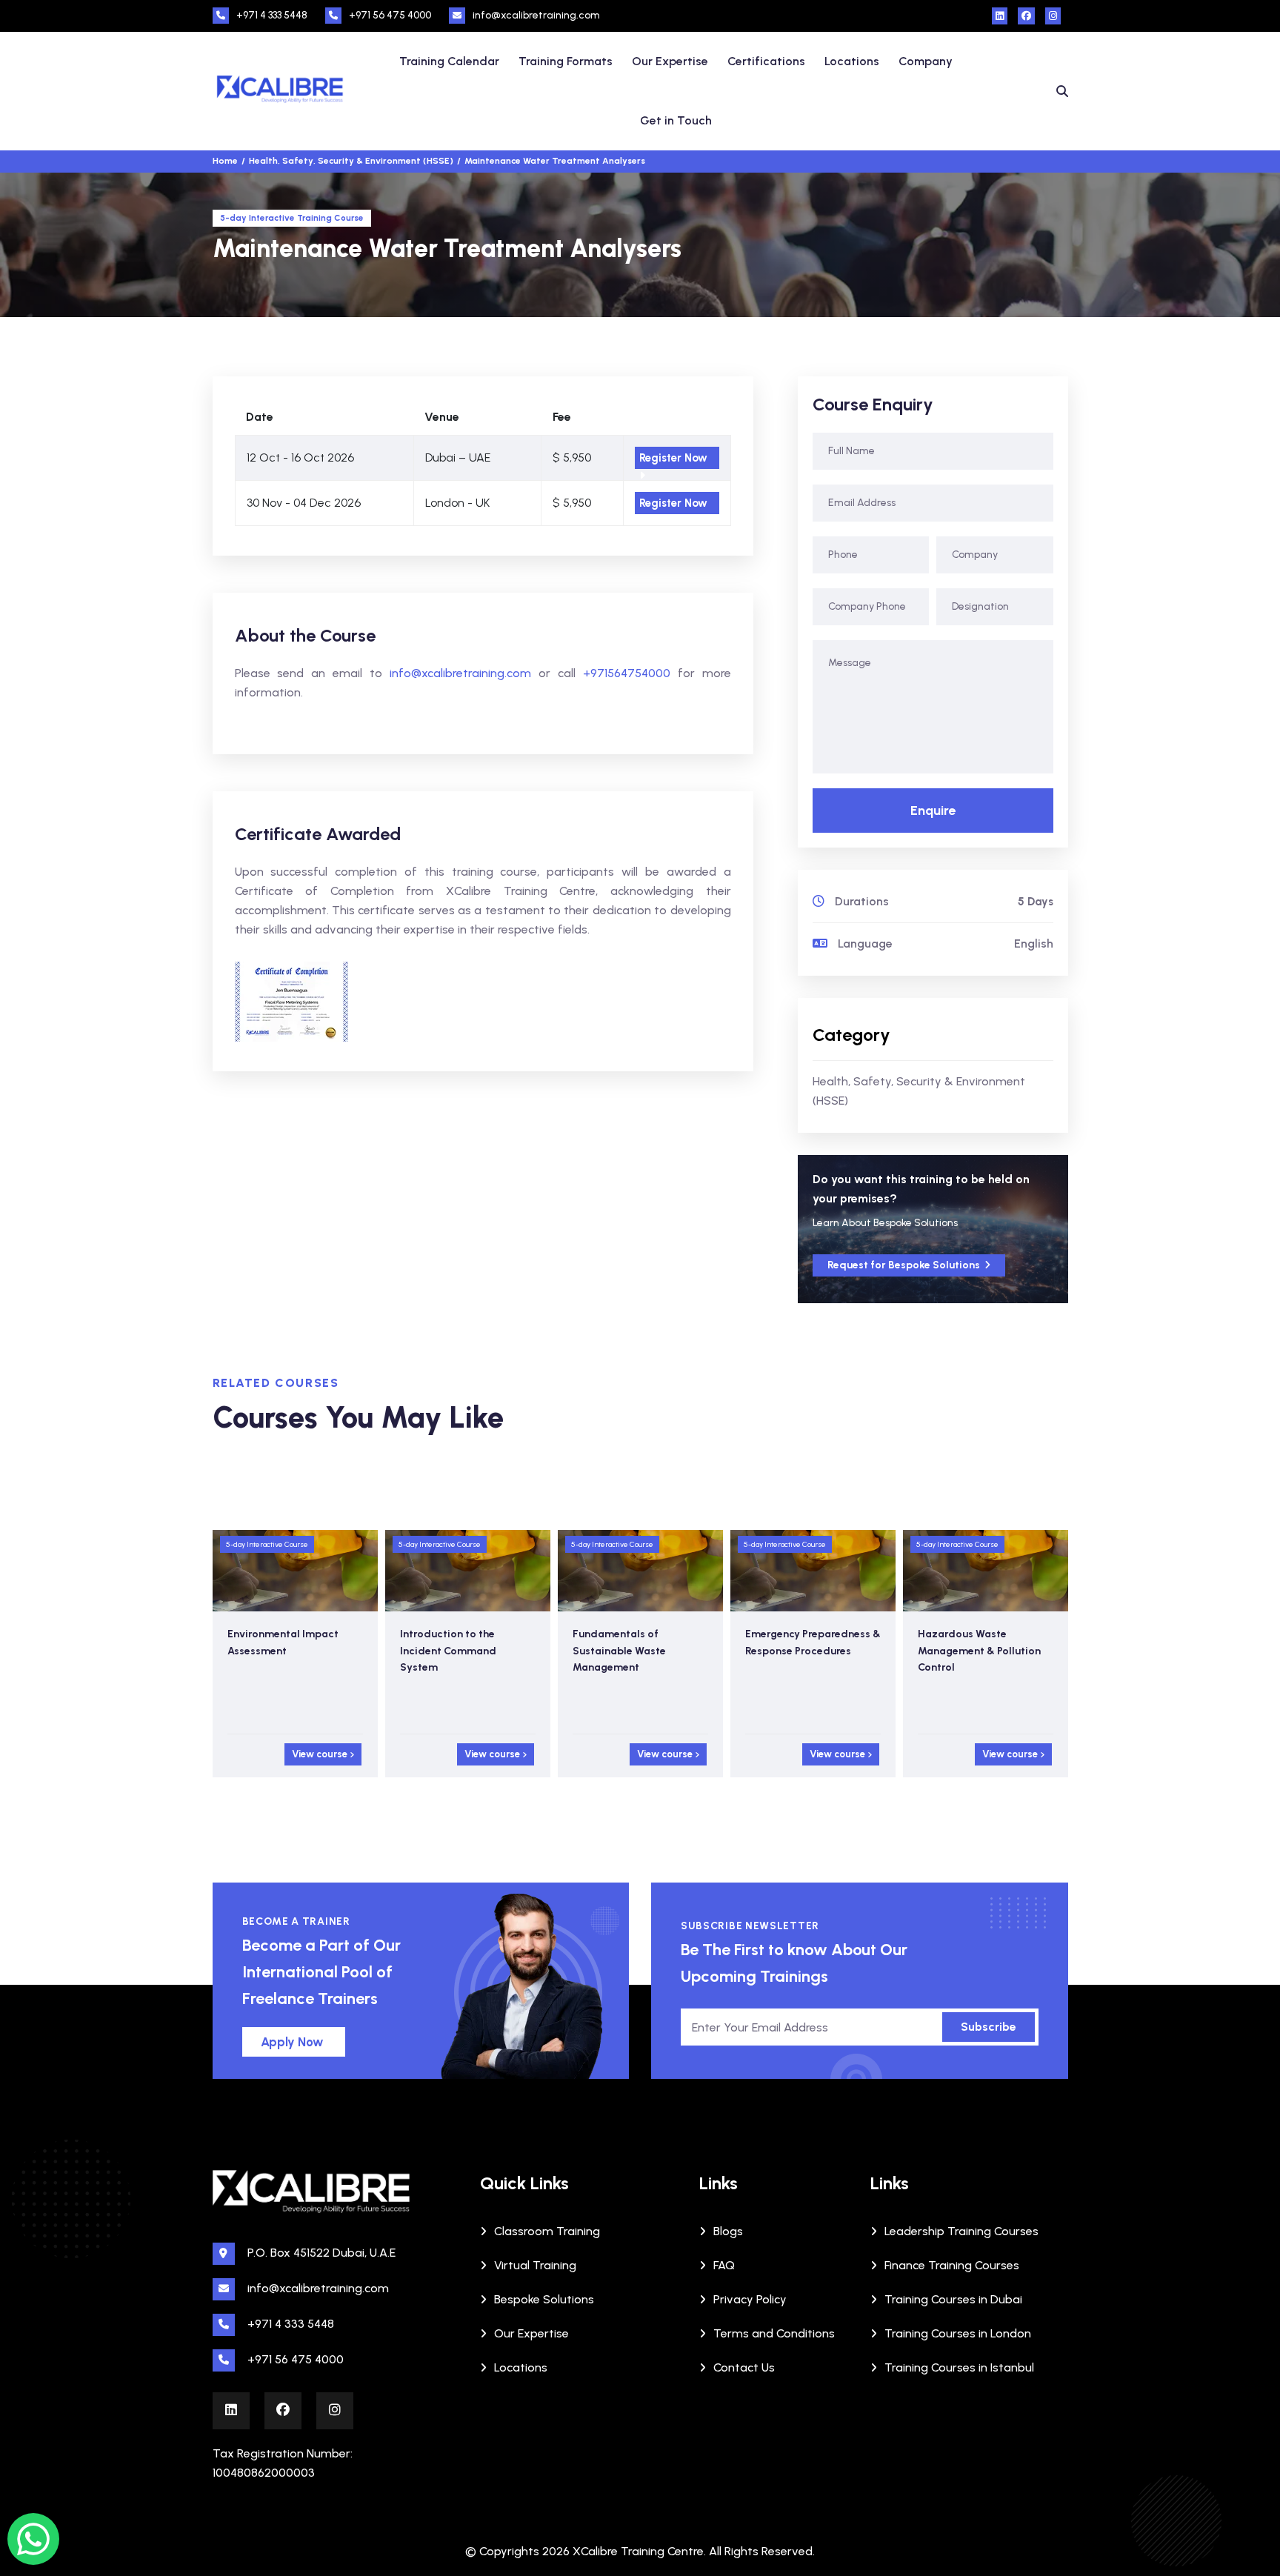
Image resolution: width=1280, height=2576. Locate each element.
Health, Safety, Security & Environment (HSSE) (919, 1091)
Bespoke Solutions (544, 2299)
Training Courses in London (958, 2333)
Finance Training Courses (952, 2265)
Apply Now (292, 2042)
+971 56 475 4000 (390, 15)
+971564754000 (627, 673)
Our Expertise (670, 61)
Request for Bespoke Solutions (905, 1265)
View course (321, 1754)
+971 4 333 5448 (272, 15)
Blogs (728, 2231)
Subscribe (989, 2027)
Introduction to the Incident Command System (276, 1651)
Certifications (766, 61)
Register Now (673, 458)
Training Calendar (449, 61)
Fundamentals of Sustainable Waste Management (447, 1651)
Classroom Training (547, 2231)
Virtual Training (535, 2265)
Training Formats (566, 61)
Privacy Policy (750, 2299)
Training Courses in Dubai (953, 2299)
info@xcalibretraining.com (536, 15)
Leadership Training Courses (961, 2231)
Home (225, 161)
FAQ (724, 2265)
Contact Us (744, 2367)
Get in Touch (676, 120)
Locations (852, 61)
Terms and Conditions (774, 2333)
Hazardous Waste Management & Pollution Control (807, 1651)
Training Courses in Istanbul (959, 2367)
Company (926, 61)
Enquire (933, 811)
